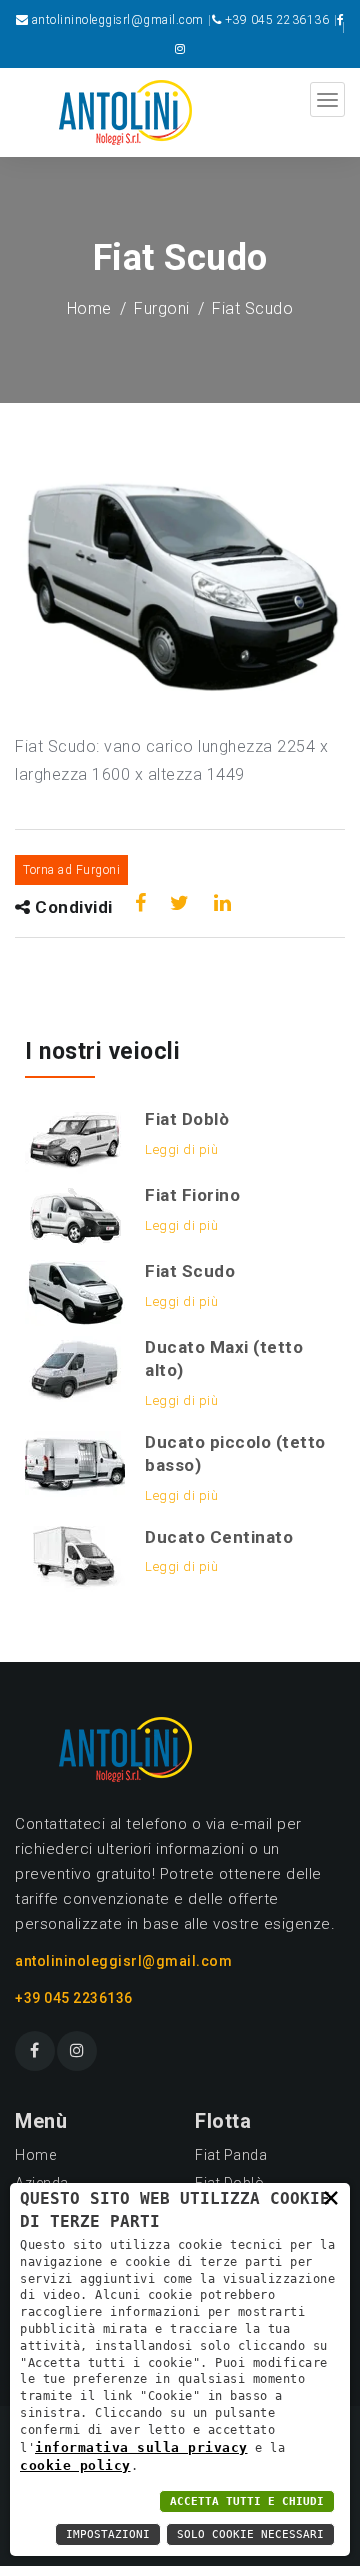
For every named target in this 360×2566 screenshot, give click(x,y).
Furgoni (162, 308)
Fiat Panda (231, 2155)
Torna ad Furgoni (71, 870)
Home (89, 308)
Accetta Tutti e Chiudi (247, 2501)
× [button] (331, 2197)
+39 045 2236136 (277, 20)
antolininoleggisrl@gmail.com (118, 20)
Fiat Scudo (190, 1271)
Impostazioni (108, 2534)
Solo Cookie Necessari (250, 2534)
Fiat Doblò (187, 1119)
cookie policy (75, 2465)
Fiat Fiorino (192, 1195)
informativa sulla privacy (141, 2447)
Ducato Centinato (219, 1537)
